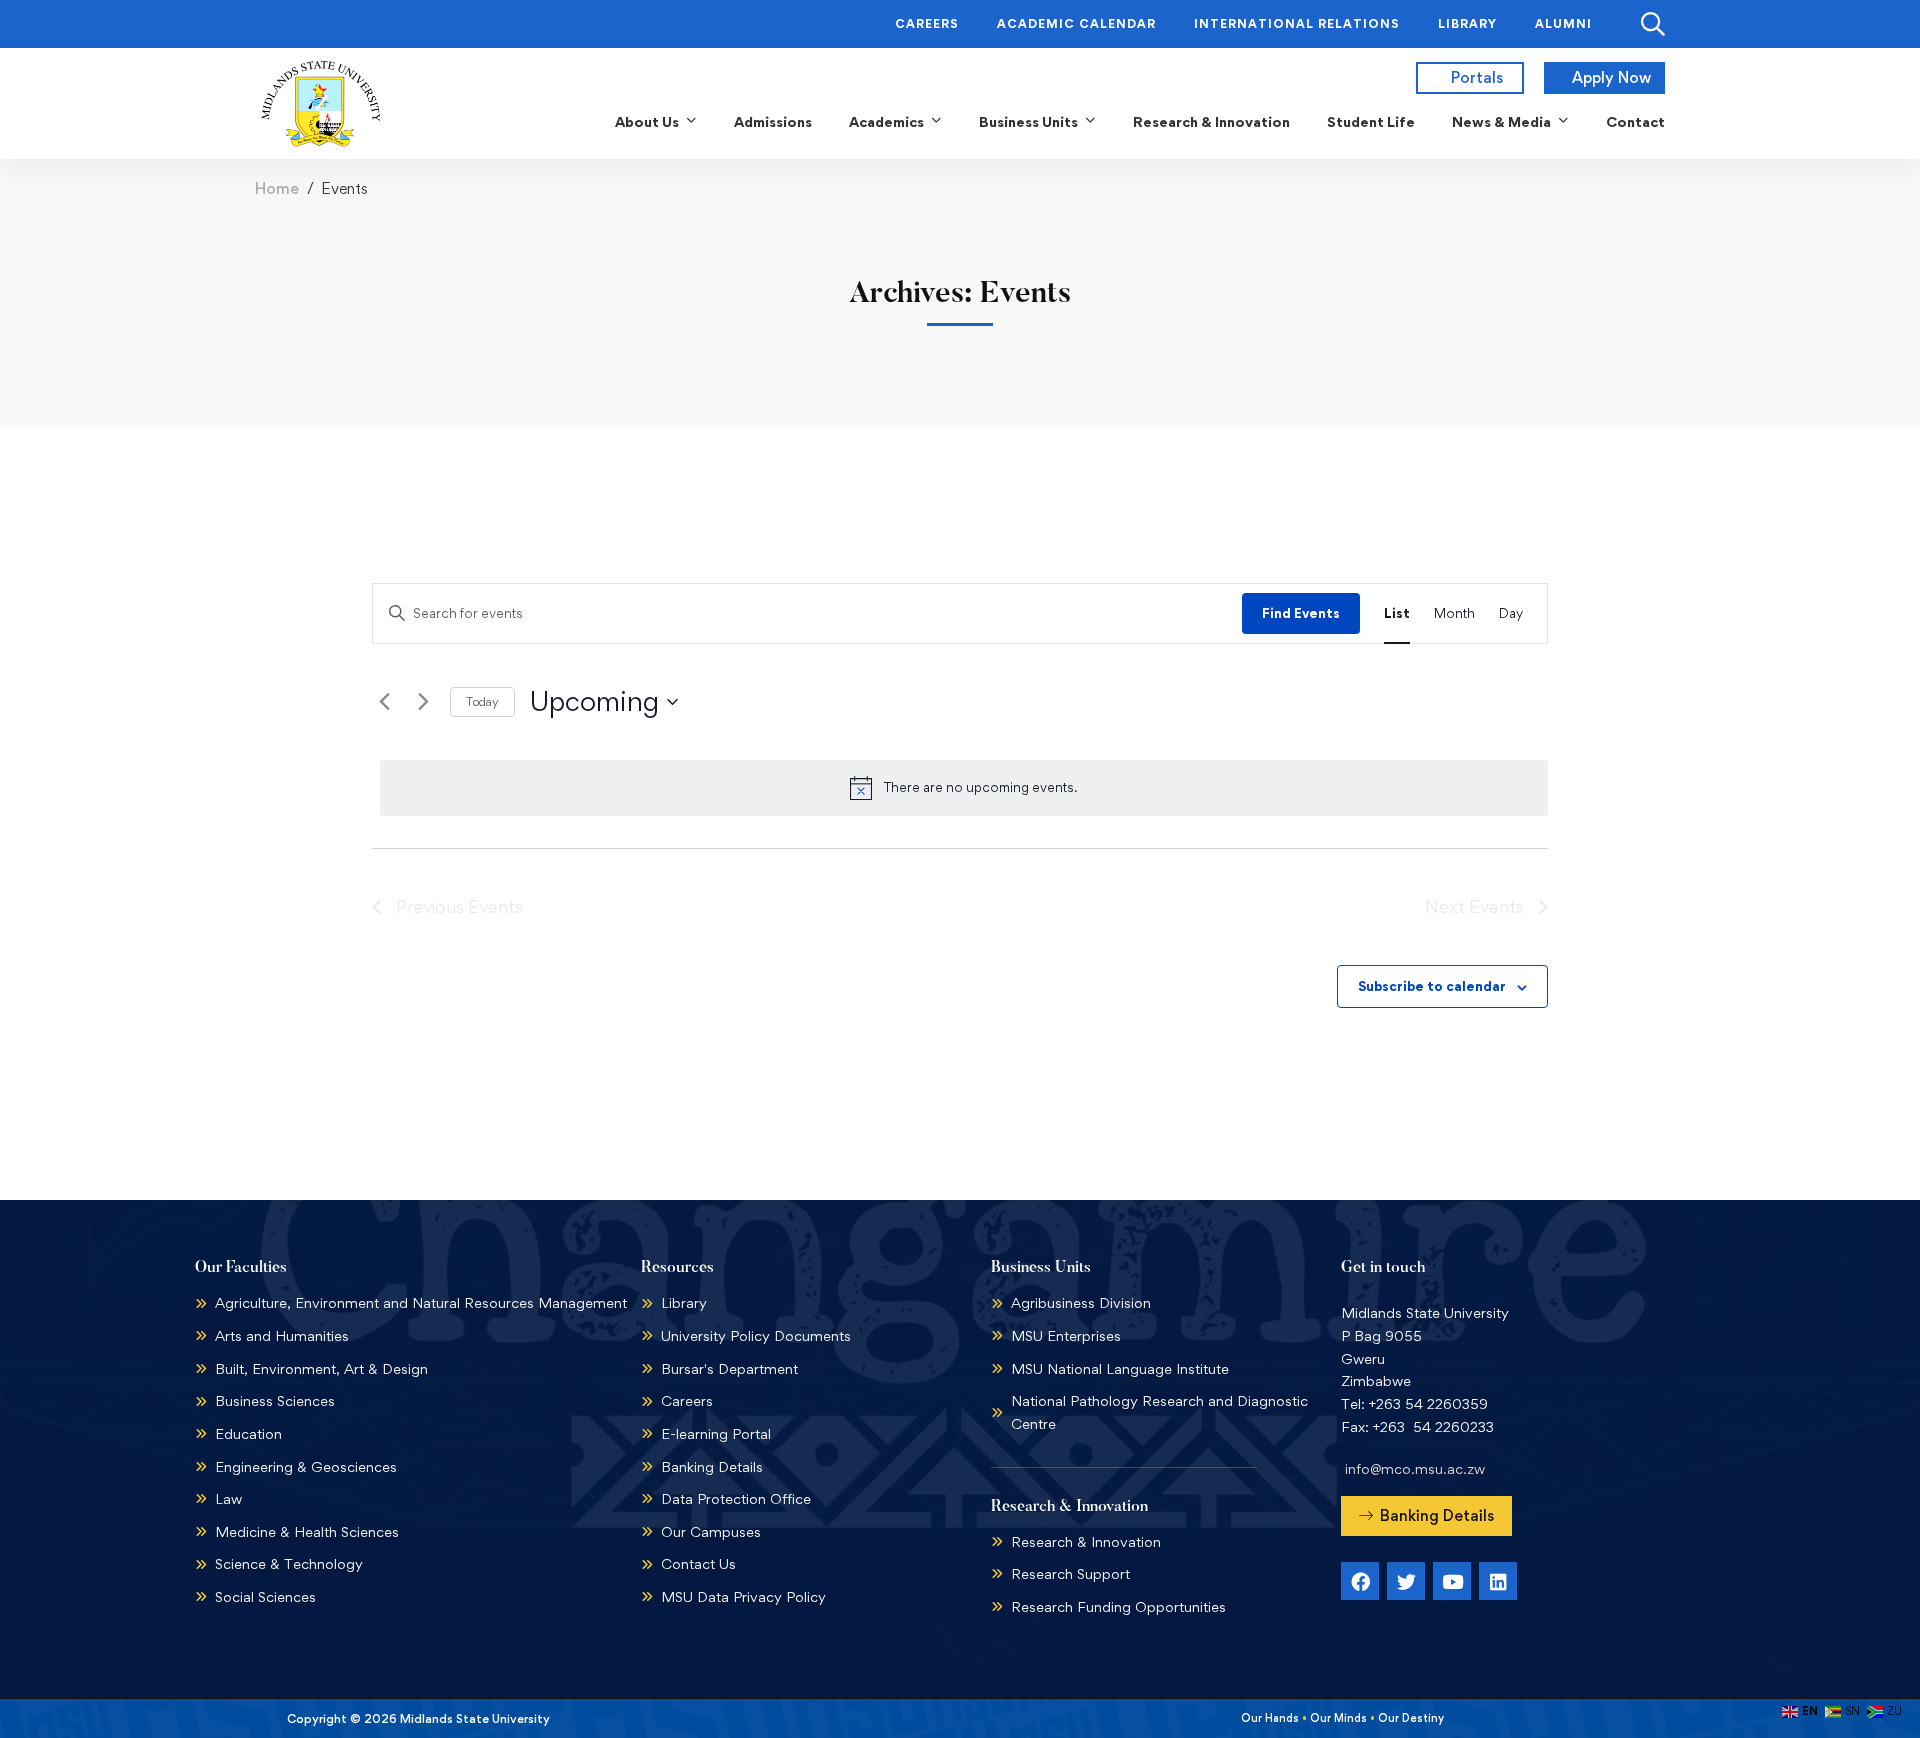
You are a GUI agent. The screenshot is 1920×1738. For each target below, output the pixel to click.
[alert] (964, 788)
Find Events (1301, 613)
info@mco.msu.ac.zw (1415, 1468)
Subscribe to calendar (1432, 986)
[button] (1426, 1516)
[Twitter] (1406, 1581)
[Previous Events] (384, 702)
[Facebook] (1360, 1581)
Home (277, 188)
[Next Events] (423, 702)
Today (482, 701)
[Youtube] (1452, 1581)
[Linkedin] (1498, 1581)
